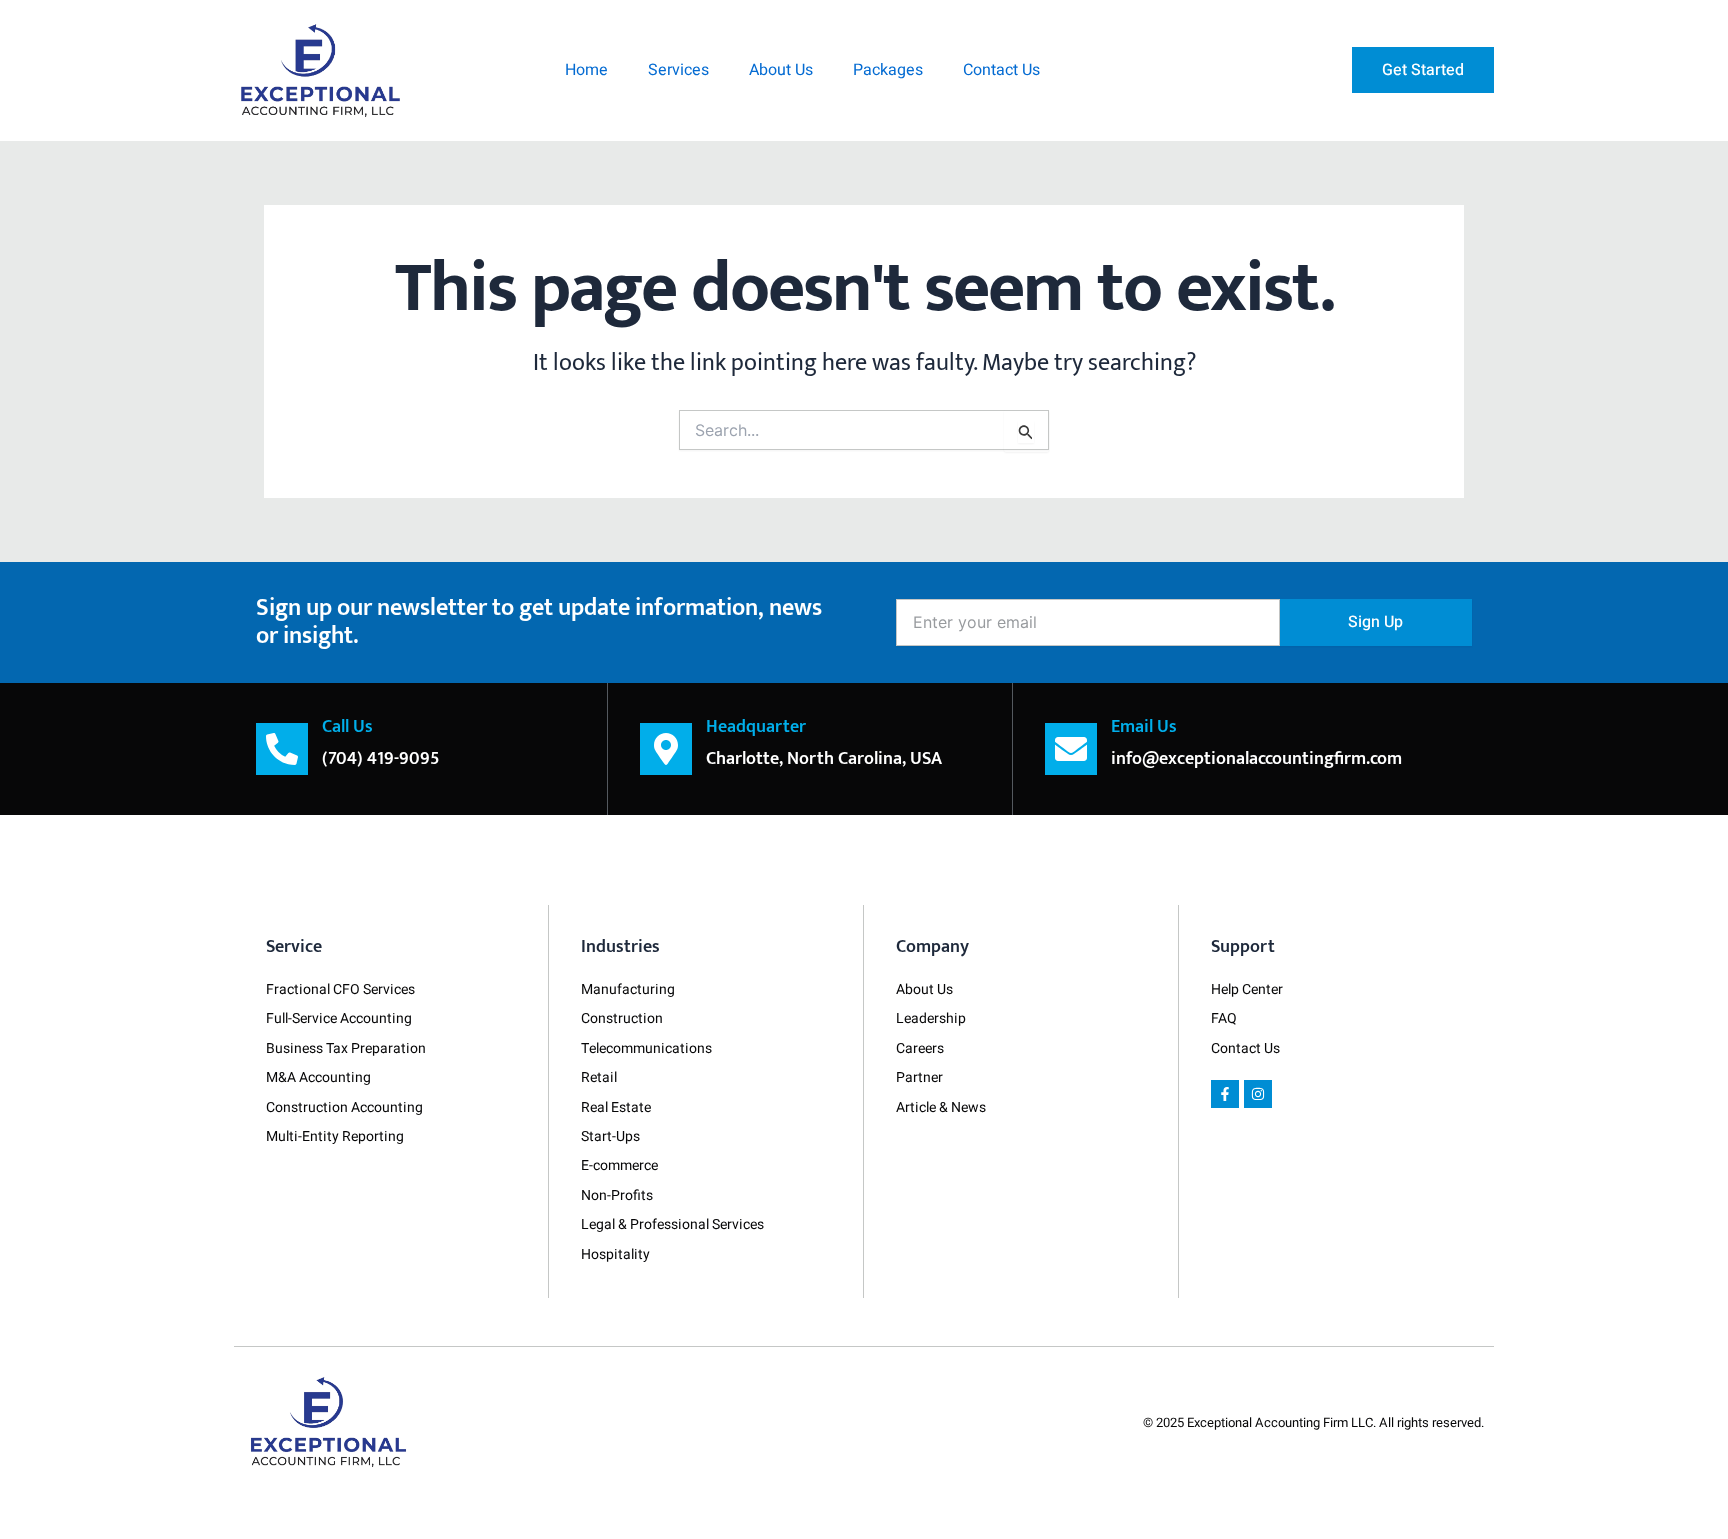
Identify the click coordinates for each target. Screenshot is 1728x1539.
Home (586, 70)
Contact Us (1001, 70)
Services (678, 70)
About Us (781, 70)
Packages (888, 70)
